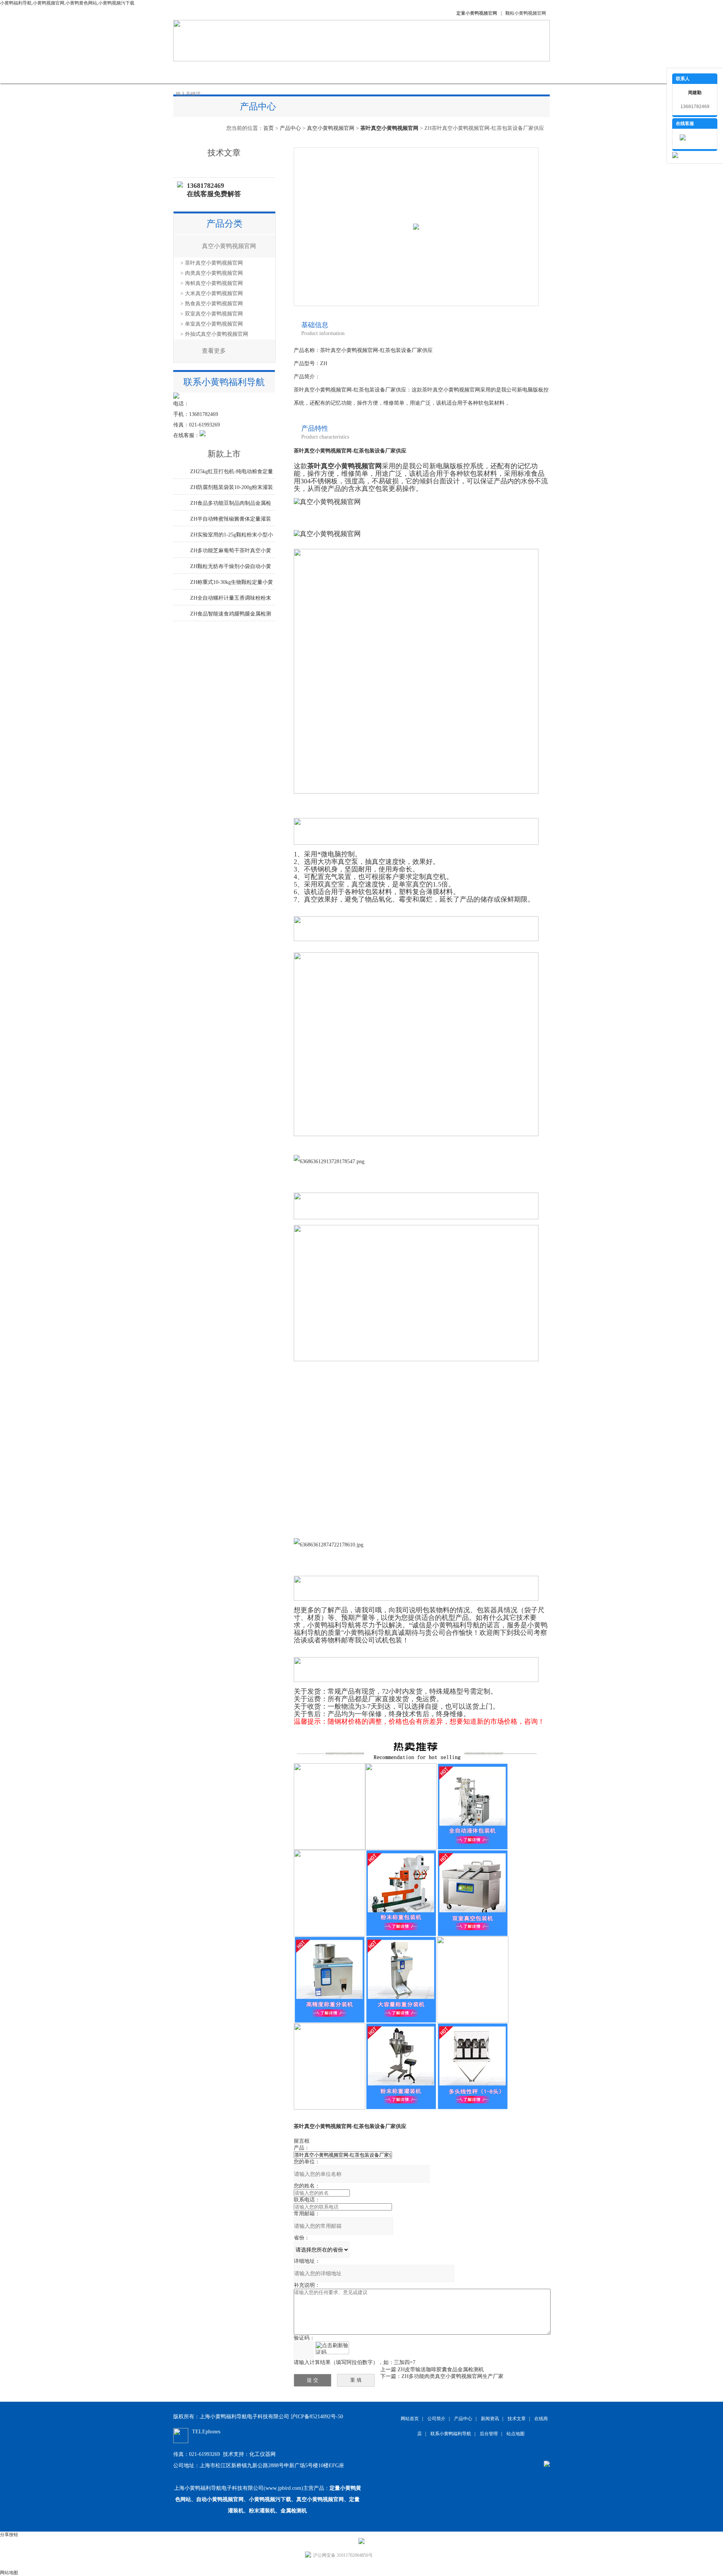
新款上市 (224, 454)
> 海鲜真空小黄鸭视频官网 (212, 283)
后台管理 (489, 2434)
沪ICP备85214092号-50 (317, 2417)
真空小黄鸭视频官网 (331, 128)
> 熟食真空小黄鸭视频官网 (212, 304)
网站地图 (9, 2573)
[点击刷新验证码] (332, 2348)
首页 (268, 128)
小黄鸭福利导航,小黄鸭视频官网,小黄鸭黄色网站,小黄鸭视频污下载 (67, 3)
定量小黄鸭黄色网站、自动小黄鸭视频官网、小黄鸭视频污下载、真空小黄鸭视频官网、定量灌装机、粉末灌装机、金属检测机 (268, 2499)
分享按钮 (9, 2535)
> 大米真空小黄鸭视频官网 (212, 293)
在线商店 (380, 72)
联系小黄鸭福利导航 (469, 72)
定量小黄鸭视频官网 (477, 13)
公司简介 (230, 72)
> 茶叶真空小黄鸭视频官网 (212, 263)
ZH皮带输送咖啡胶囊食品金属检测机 (441, 2370)
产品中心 (267, 72)
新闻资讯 (305, 72)
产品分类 (224, 224)
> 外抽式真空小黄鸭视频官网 (214, 334)
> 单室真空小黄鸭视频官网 (212, 324)
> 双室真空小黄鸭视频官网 (212, 314)
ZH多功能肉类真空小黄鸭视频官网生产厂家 (452, 2376)
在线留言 (418, 72)
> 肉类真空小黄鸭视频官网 (212, 273)
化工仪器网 (262, 2454)
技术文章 (343, 72)
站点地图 (516, 2434)
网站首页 (192, 72)
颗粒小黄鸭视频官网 (526, 13)
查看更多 (214, 351)
